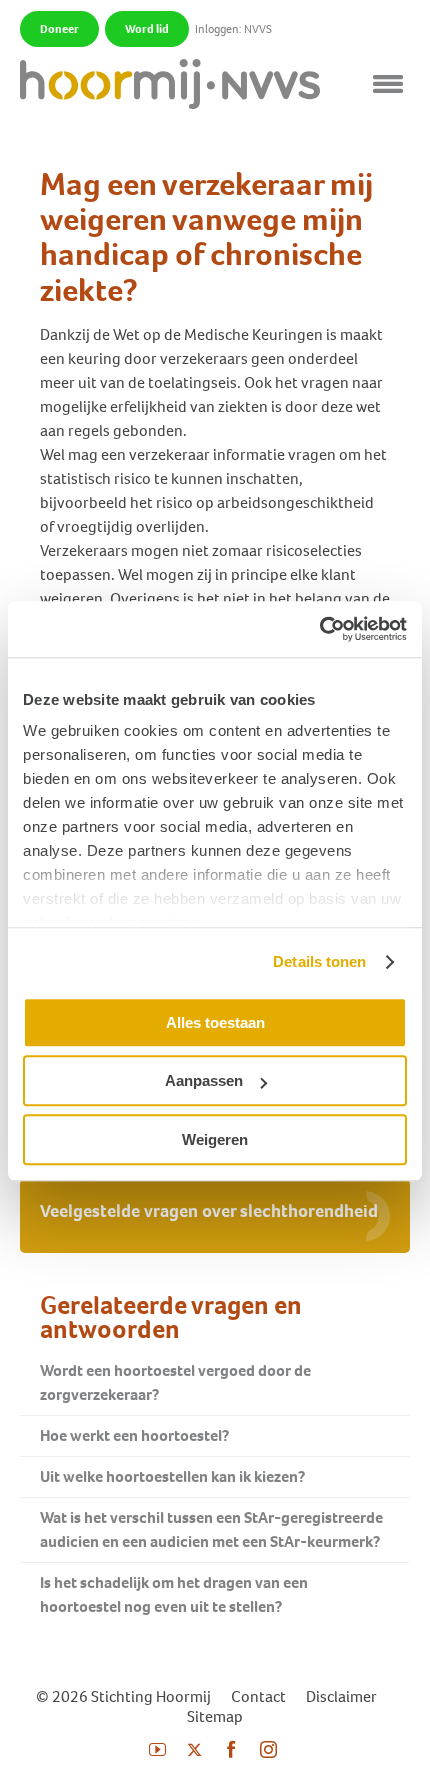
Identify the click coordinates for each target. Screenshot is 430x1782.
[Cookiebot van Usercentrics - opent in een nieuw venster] (319, 629)
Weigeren (215, 1139)
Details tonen (319, 961)
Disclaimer (341, 1696)
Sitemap (215, 1716)
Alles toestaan (215, 1022)
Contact (258, 1696)
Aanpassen (204, 1080)
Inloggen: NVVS (233, 29)
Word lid (147, 29)
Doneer (59, 29)
